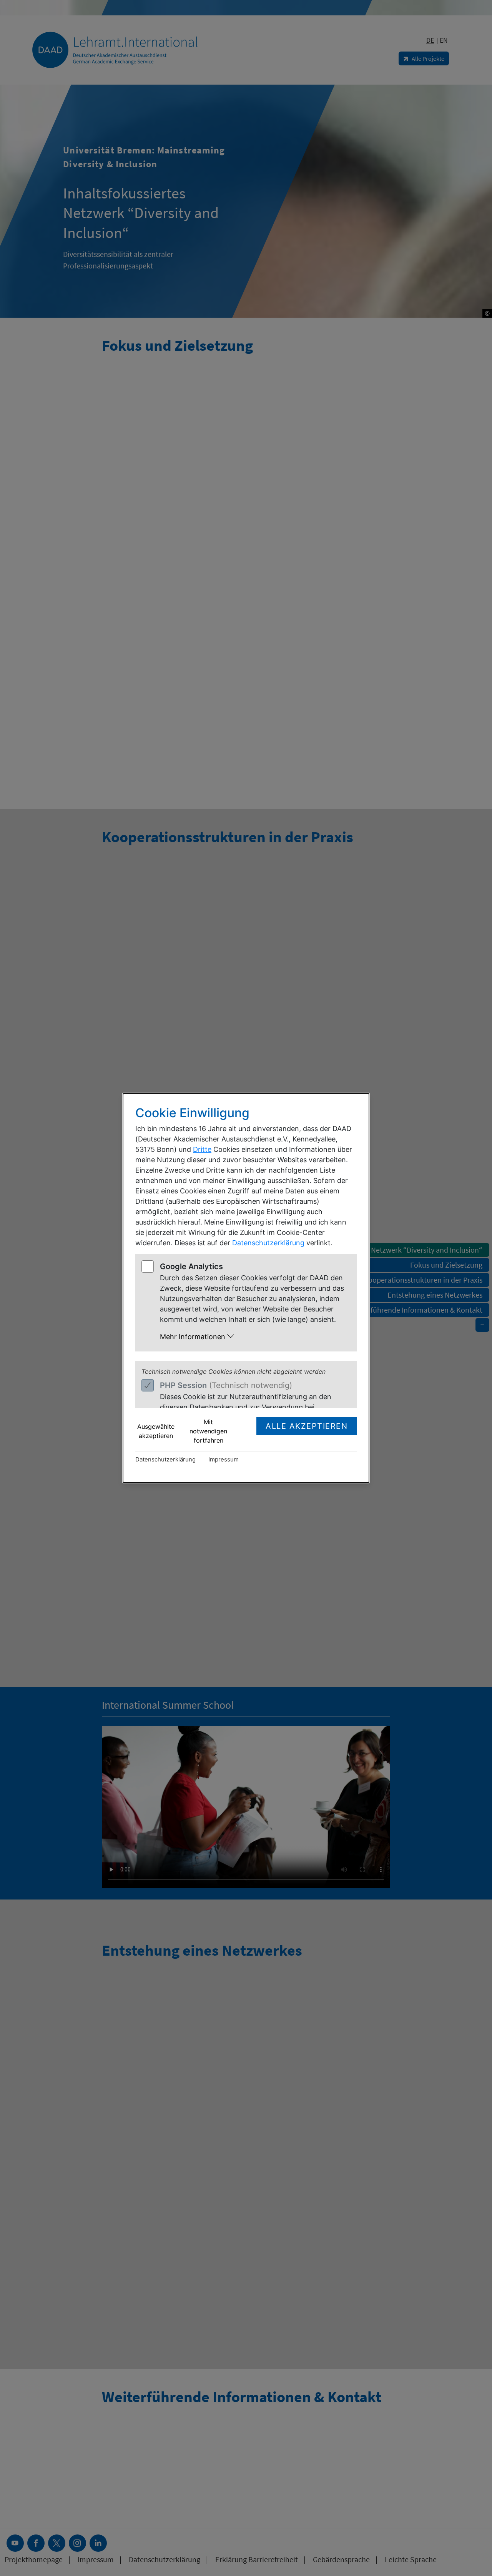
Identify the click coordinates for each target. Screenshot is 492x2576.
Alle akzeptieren (307, 1426)
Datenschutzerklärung (268, 1243)
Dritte (202, 1149)
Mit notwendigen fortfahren (208, 1431)
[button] (254, 1337)
